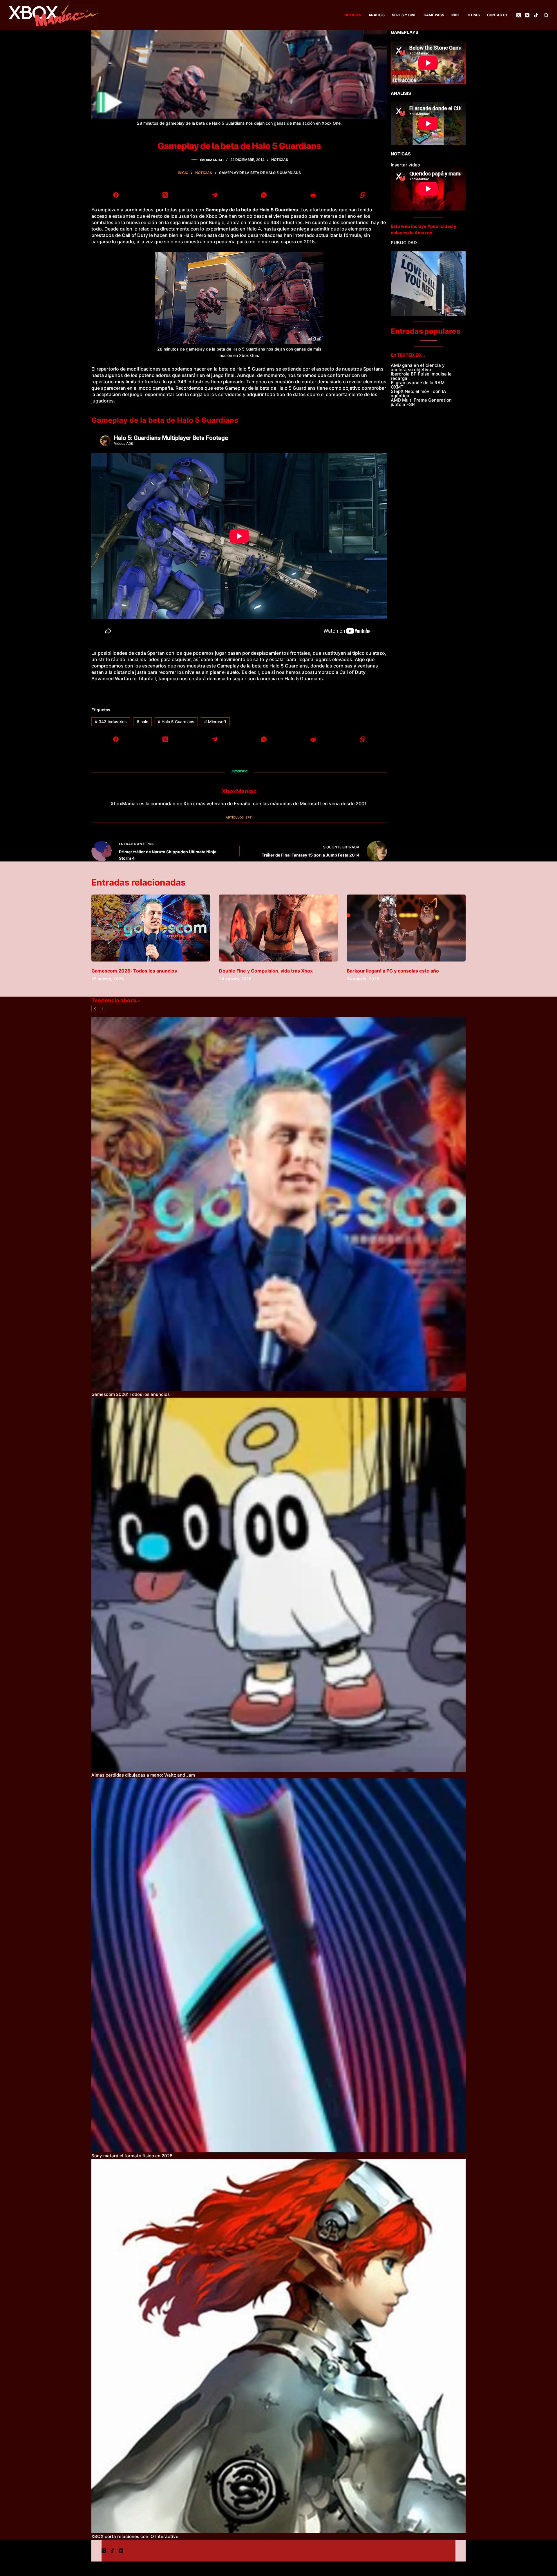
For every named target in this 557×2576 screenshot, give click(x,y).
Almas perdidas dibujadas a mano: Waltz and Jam (143, 1775)
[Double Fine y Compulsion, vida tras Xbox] (278, 928)
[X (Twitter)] (519, 15)
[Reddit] (313, 195)
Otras (474, 15)
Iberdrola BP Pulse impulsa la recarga (421, 376)
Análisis (377, 15)
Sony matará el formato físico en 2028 (132, 2156)
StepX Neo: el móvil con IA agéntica (418, 393)
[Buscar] (546, 15)
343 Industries (111, 722)
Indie (456, 15)
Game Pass (434, 15)
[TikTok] (536, 15)
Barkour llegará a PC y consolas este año (393, 971)
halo (142, 722)
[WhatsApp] (264, 195)
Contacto (497, 15)
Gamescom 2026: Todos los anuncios (134, 971)
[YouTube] (527, 15)
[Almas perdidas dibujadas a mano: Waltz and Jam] (278, 1585)
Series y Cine (404, 15)
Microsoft (215, 722)
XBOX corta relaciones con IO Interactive (135, 2536)
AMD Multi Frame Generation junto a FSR (421, 402)
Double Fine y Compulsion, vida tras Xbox (266, 971)
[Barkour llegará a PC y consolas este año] (406, 928)
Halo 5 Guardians (176, 722)
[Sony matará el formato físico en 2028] (278, 1965)
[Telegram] (215, 195)
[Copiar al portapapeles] (362, 195)
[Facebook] (116, 195)
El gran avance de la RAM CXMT (418, 385)
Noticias (353, 15)
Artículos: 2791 (239, 817)
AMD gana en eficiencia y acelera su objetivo (418, 367)
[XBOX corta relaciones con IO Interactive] (278, 2346)
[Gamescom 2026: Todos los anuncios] (151, 928)
